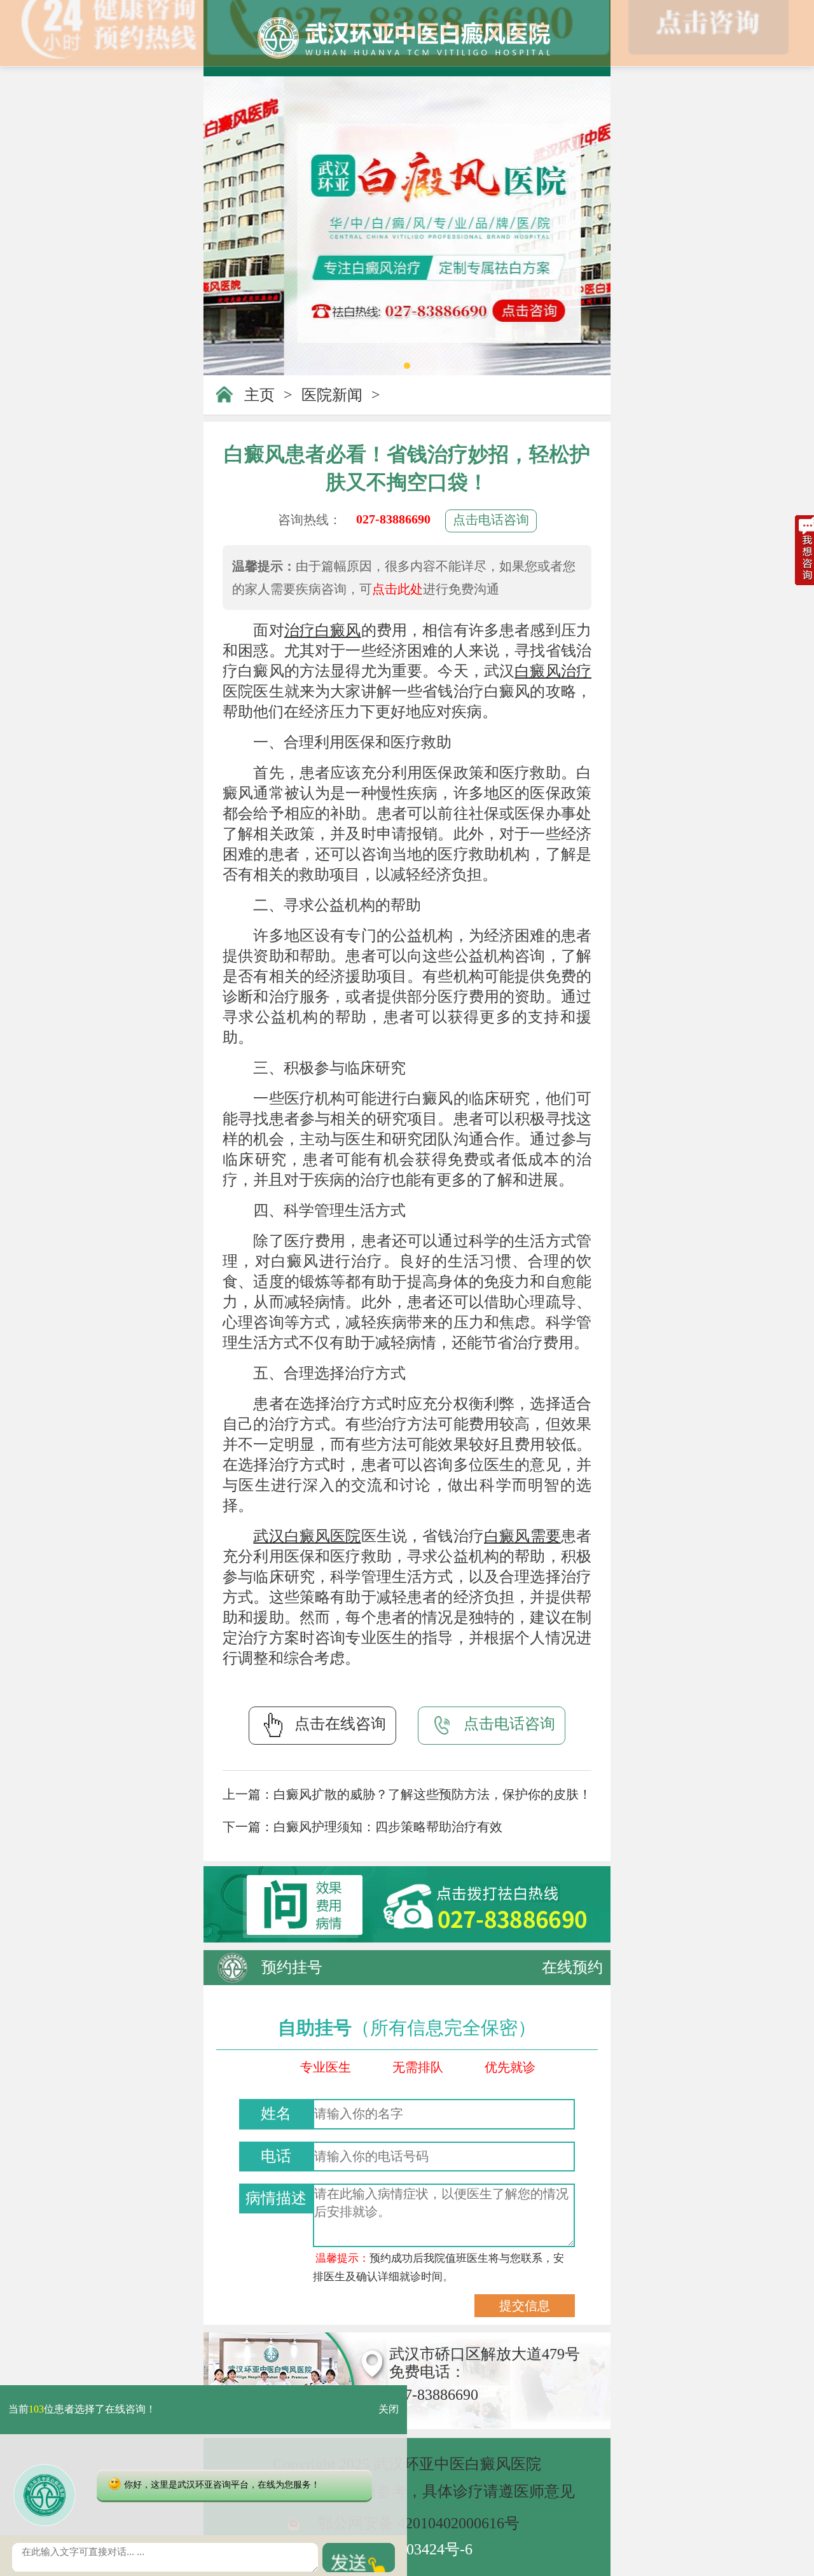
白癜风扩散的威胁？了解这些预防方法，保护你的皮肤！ (432, 1794)
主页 (259, 395)
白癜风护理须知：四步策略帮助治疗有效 (388, 1827)
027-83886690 (393, 519)
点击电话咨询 (491, 520)
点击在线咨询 (340, 1724)
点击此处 (397, 589)
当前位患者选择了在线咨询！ (82, 2410)
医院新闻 (332, 395)
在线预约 (572, 1967)
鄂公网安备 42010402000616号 (418, 2523)
